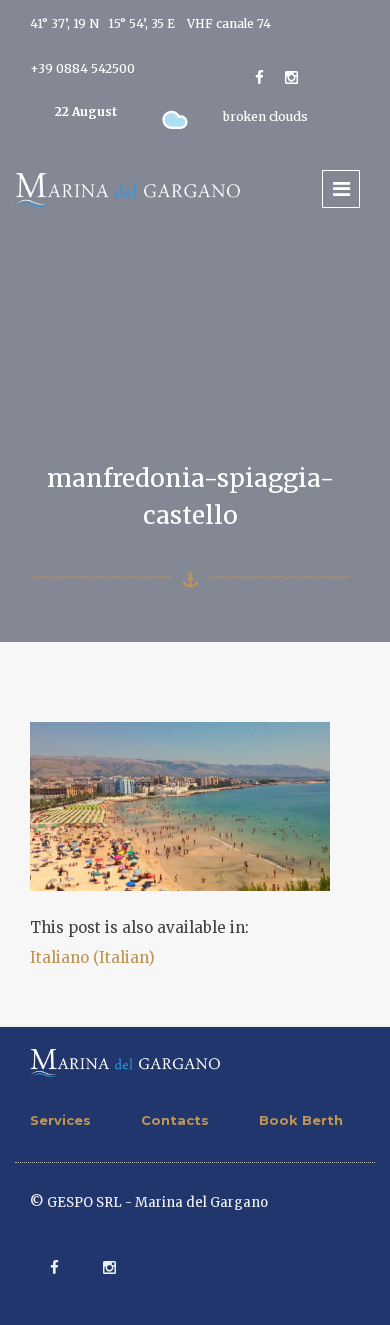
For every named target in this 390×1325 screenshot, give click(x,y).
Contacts (175, 1120)
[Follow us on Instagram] (291, 77)
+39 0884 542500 (82, 68)
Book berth (301, 1120)
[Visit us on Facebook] (259, 77)
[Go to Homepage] (127, 188)
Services (60, 1120)
